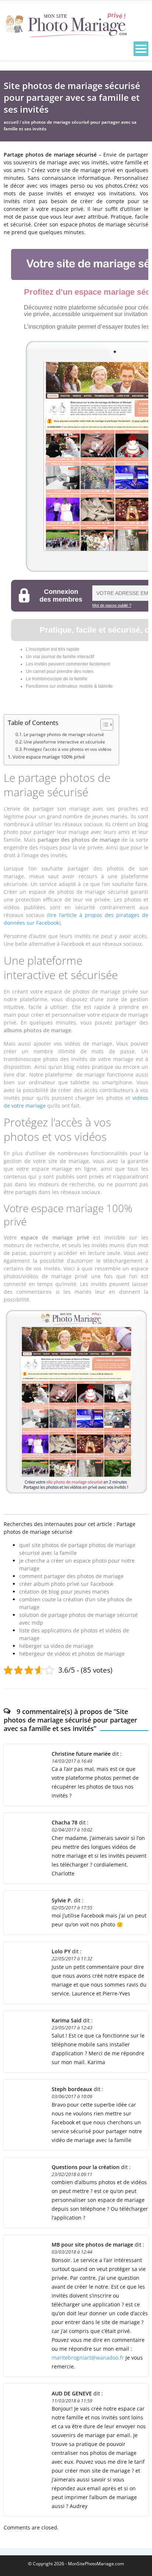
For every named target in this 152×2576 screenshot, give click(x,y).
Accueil (11, 122)
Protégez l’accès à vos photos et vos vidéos (68, 749)
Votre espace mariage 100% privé (49, 757)
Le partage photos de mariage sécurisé (64, 734)
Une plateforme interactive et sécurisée (64, 742)
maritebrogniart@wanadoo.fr (88, 2358)
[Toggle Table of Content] (103, 725)
